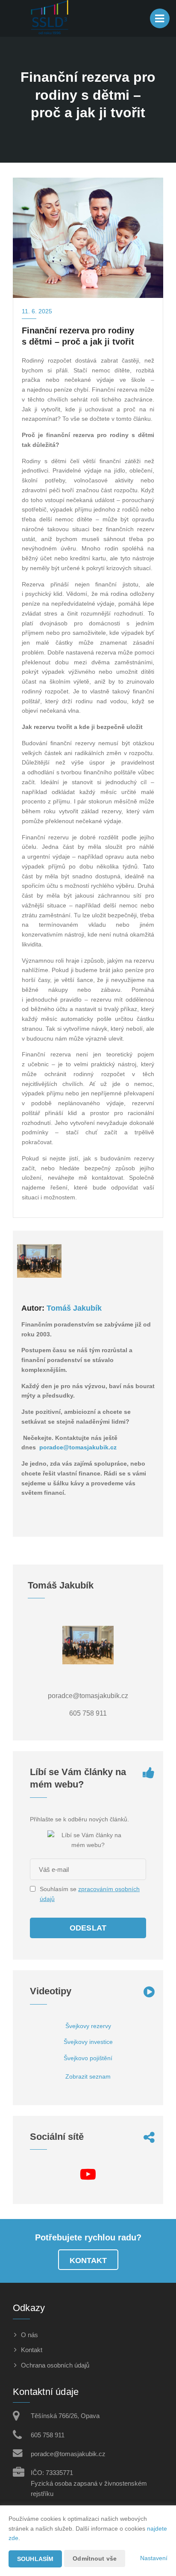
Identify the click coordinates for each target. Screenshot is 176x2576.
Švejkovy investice (88, 2042)
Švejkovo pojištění (88, 2058)
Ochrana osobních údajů (55, 2365)
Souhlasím (35, 2559)
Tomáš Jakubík (74, 1308)
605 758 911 (48, 2435)
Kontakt (88, 2261)
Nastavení (154, 2558)
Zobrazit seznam (88, 2076)
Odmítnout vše (95, 2558)
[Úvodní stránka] (50, 18)
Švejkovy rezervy (88, 2026)
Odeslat (88, 1928)
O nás (29, 2335)
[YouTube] (88, 2177)
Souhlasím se (59, 1889)
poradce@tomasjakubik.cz (78, 1447)
